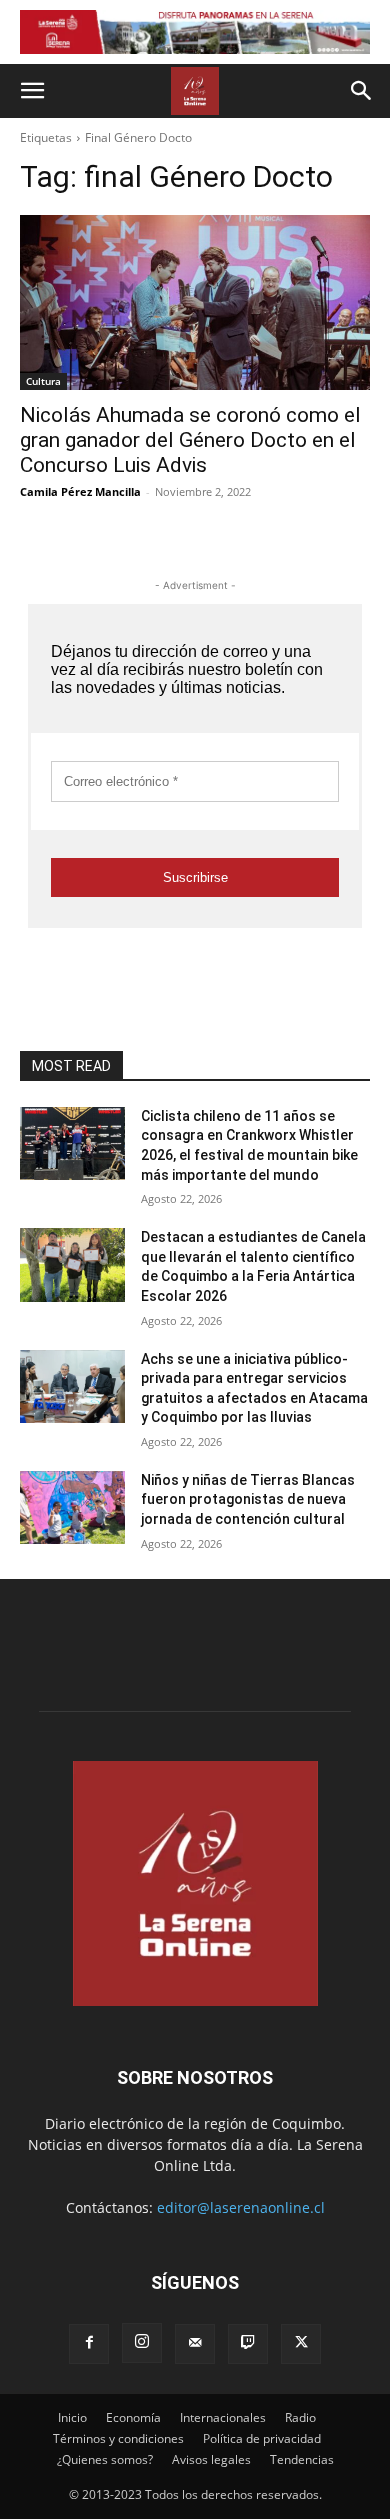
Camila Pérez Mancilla (80, 491)
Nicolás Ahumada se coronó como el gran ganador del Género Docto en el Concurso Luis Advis (190, 440)
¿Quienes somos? (105, 2459)
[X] (301, 2344)
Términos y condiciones (118, 2438)
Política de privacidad (262, 2438)
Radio (300, 2417)
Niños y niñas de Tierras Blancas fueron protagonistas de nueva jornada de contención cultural (248, 1499)
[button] (32, 91)
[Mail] (195, 2344)
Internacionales (223, 2417)
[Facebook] (89, 2344)
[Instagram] (142, 2343)
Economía (133, 2417)
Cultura (43, 381)
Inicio (72, 2417)
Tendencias (302, 2459)
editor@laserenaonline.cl (241, 2207)
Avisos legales (211, 2459)
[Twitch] (248, 2344)
